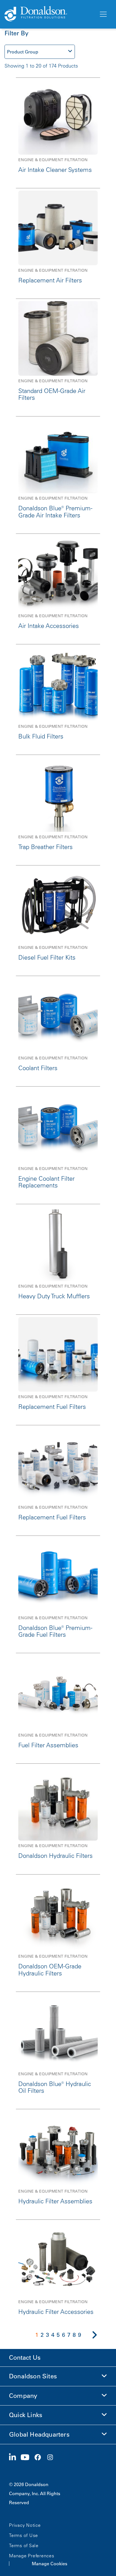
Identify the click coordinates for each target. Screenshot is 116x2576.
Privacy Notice (25, 2525)
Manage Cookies (50, 2564)
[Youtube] (27, 2458)
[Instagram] (52, 2458)
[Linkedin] (15, 2458)
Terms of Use (24, 2535)
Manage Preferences (32, 2556)
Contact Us (25, 2358)
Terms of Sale (24, 2545)
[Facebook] (40, 2458)
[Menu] (103, 14)
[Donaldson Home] (49, 14)
